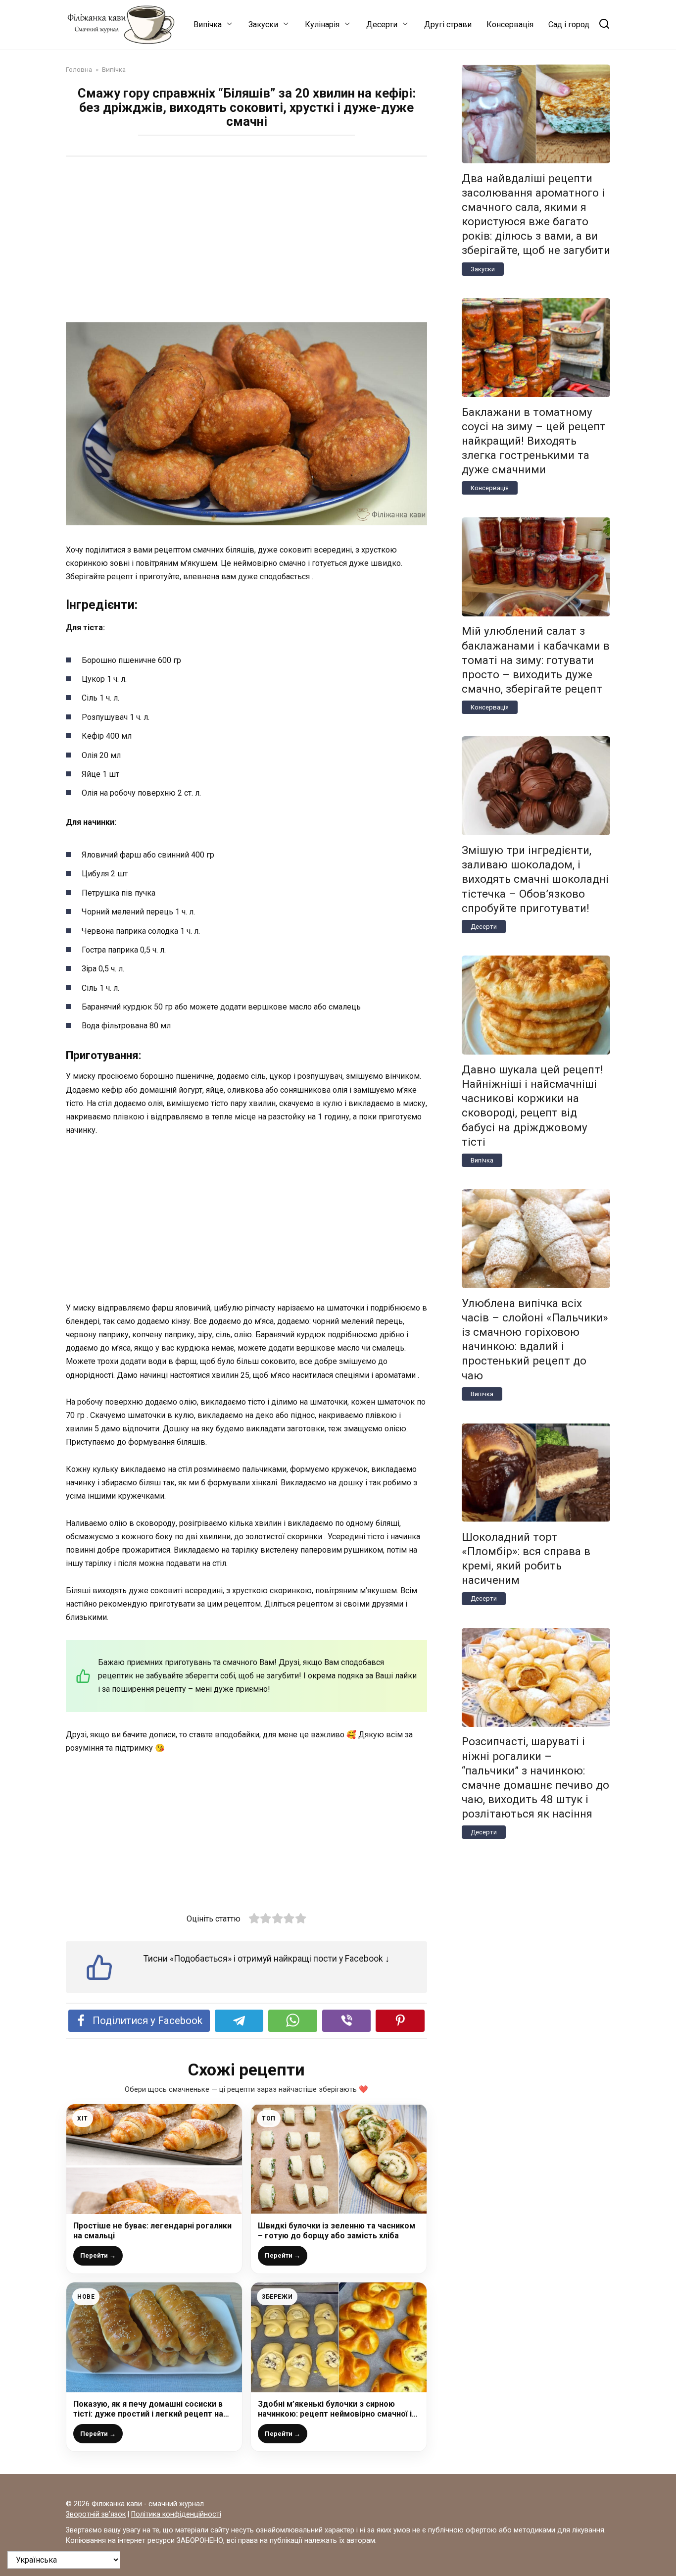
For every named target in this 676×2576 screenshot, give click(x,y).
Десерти (382, 25)
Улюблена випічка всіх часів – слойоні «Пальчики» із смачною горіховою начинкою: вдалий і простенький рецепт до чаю (535, 1339)
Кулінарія (322, 25)
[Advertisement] (246, 241)
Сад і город (569, 25)
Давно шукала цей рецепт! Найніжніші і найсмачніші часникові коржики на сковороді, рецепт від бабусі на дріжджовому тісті (532, 1106)
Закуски (263, 25)
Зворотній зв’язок (96, 2514)
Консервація (510, 25)
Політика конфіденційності (176, 2514)
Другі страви (448, 25)
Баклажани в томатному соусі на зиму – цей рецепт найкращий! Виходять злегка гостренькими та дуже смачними (534, 441)
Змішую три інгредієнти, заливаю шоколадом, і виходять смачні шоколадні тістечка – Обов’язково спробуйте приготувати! (535, 879)
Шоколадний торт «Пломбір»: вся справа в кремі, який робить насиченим (526, 1558)
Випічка (208, 25)
